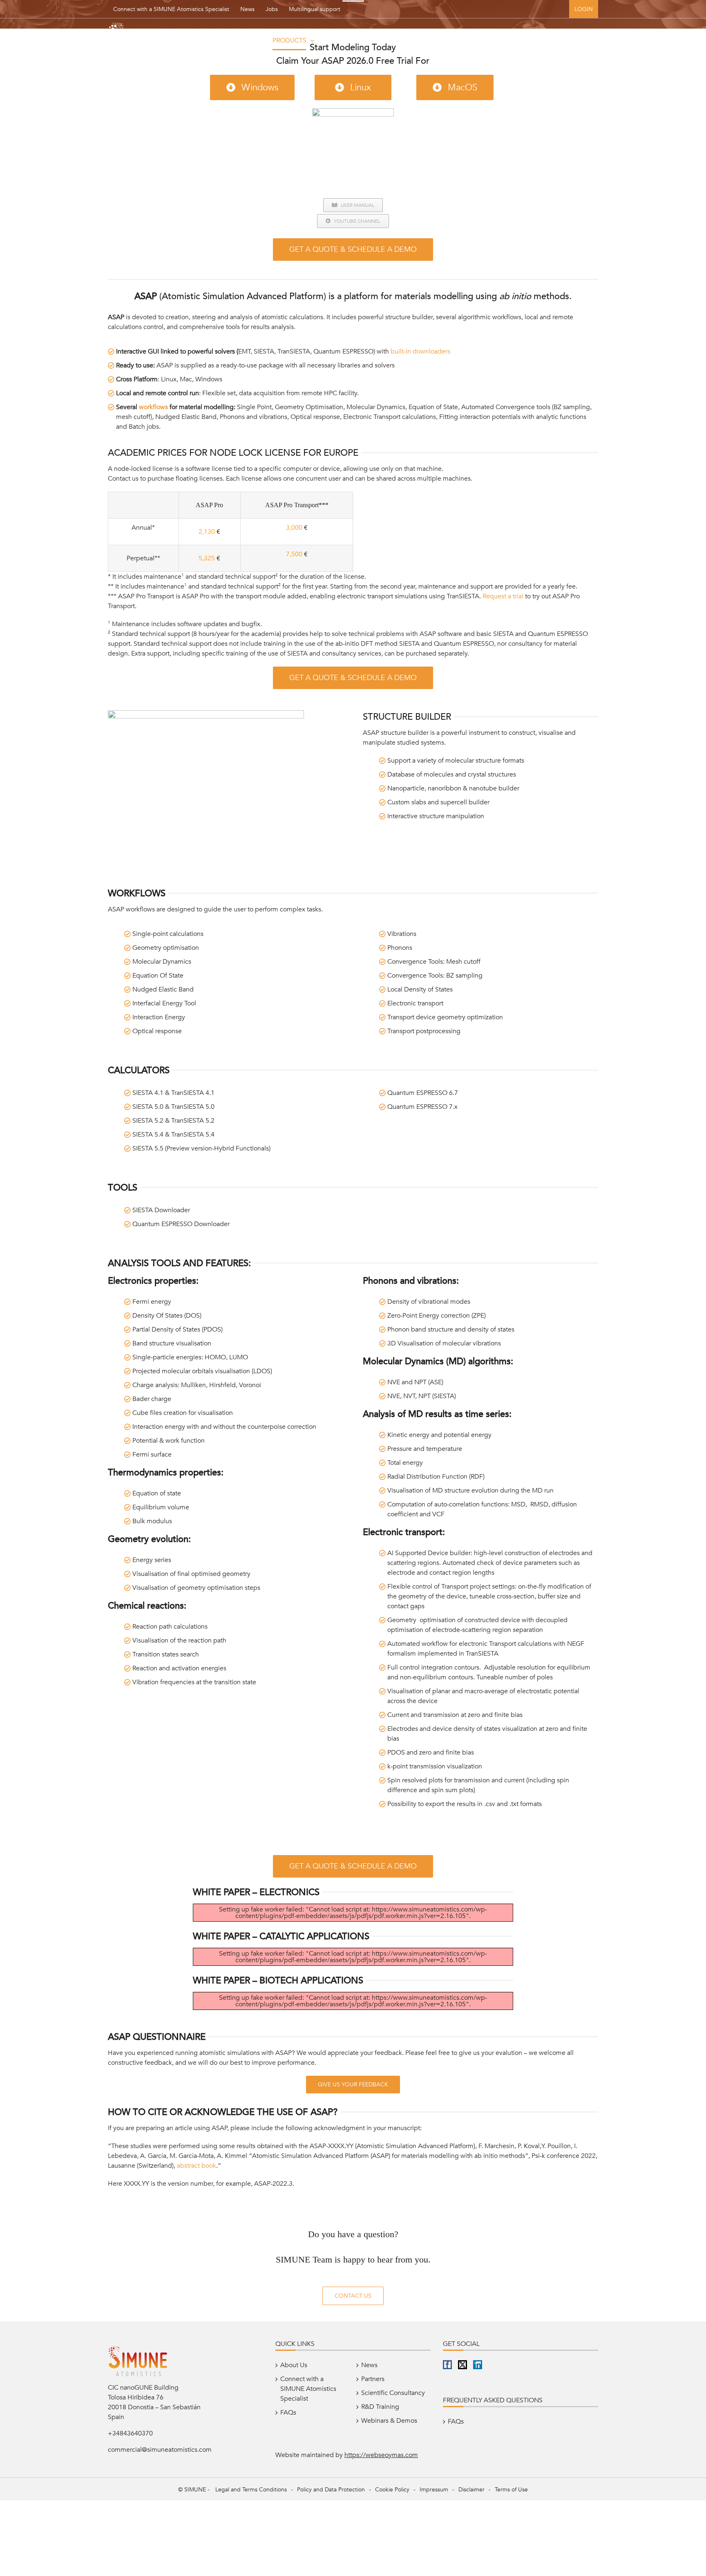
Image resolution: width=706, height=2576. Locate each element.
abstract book (197, 2166)
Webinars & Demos (389, 2421)
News (247, 9)
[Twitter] (462, 2365)
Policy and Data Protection (331, 2490)
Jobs (272, 9)
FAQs (288, 2413)
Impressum (434, 2490)
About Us (294, 2365)
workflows (153, 407)
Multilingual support (315, 9)
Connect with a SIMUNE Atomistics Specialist (171, 9)
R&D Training (380, 2407)
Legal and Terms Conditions (251, 2490)
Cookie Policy (392, 2490)
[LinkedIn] (478, 2365)
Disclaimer (471, 2490)
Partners (373, 2379)
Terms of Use (511, 2490)
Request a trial (503, 596)
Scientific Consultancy (393, 2393)
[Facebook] (447, 2365)
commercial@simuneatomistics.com (160, 2450)
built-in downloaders (420, 351)
